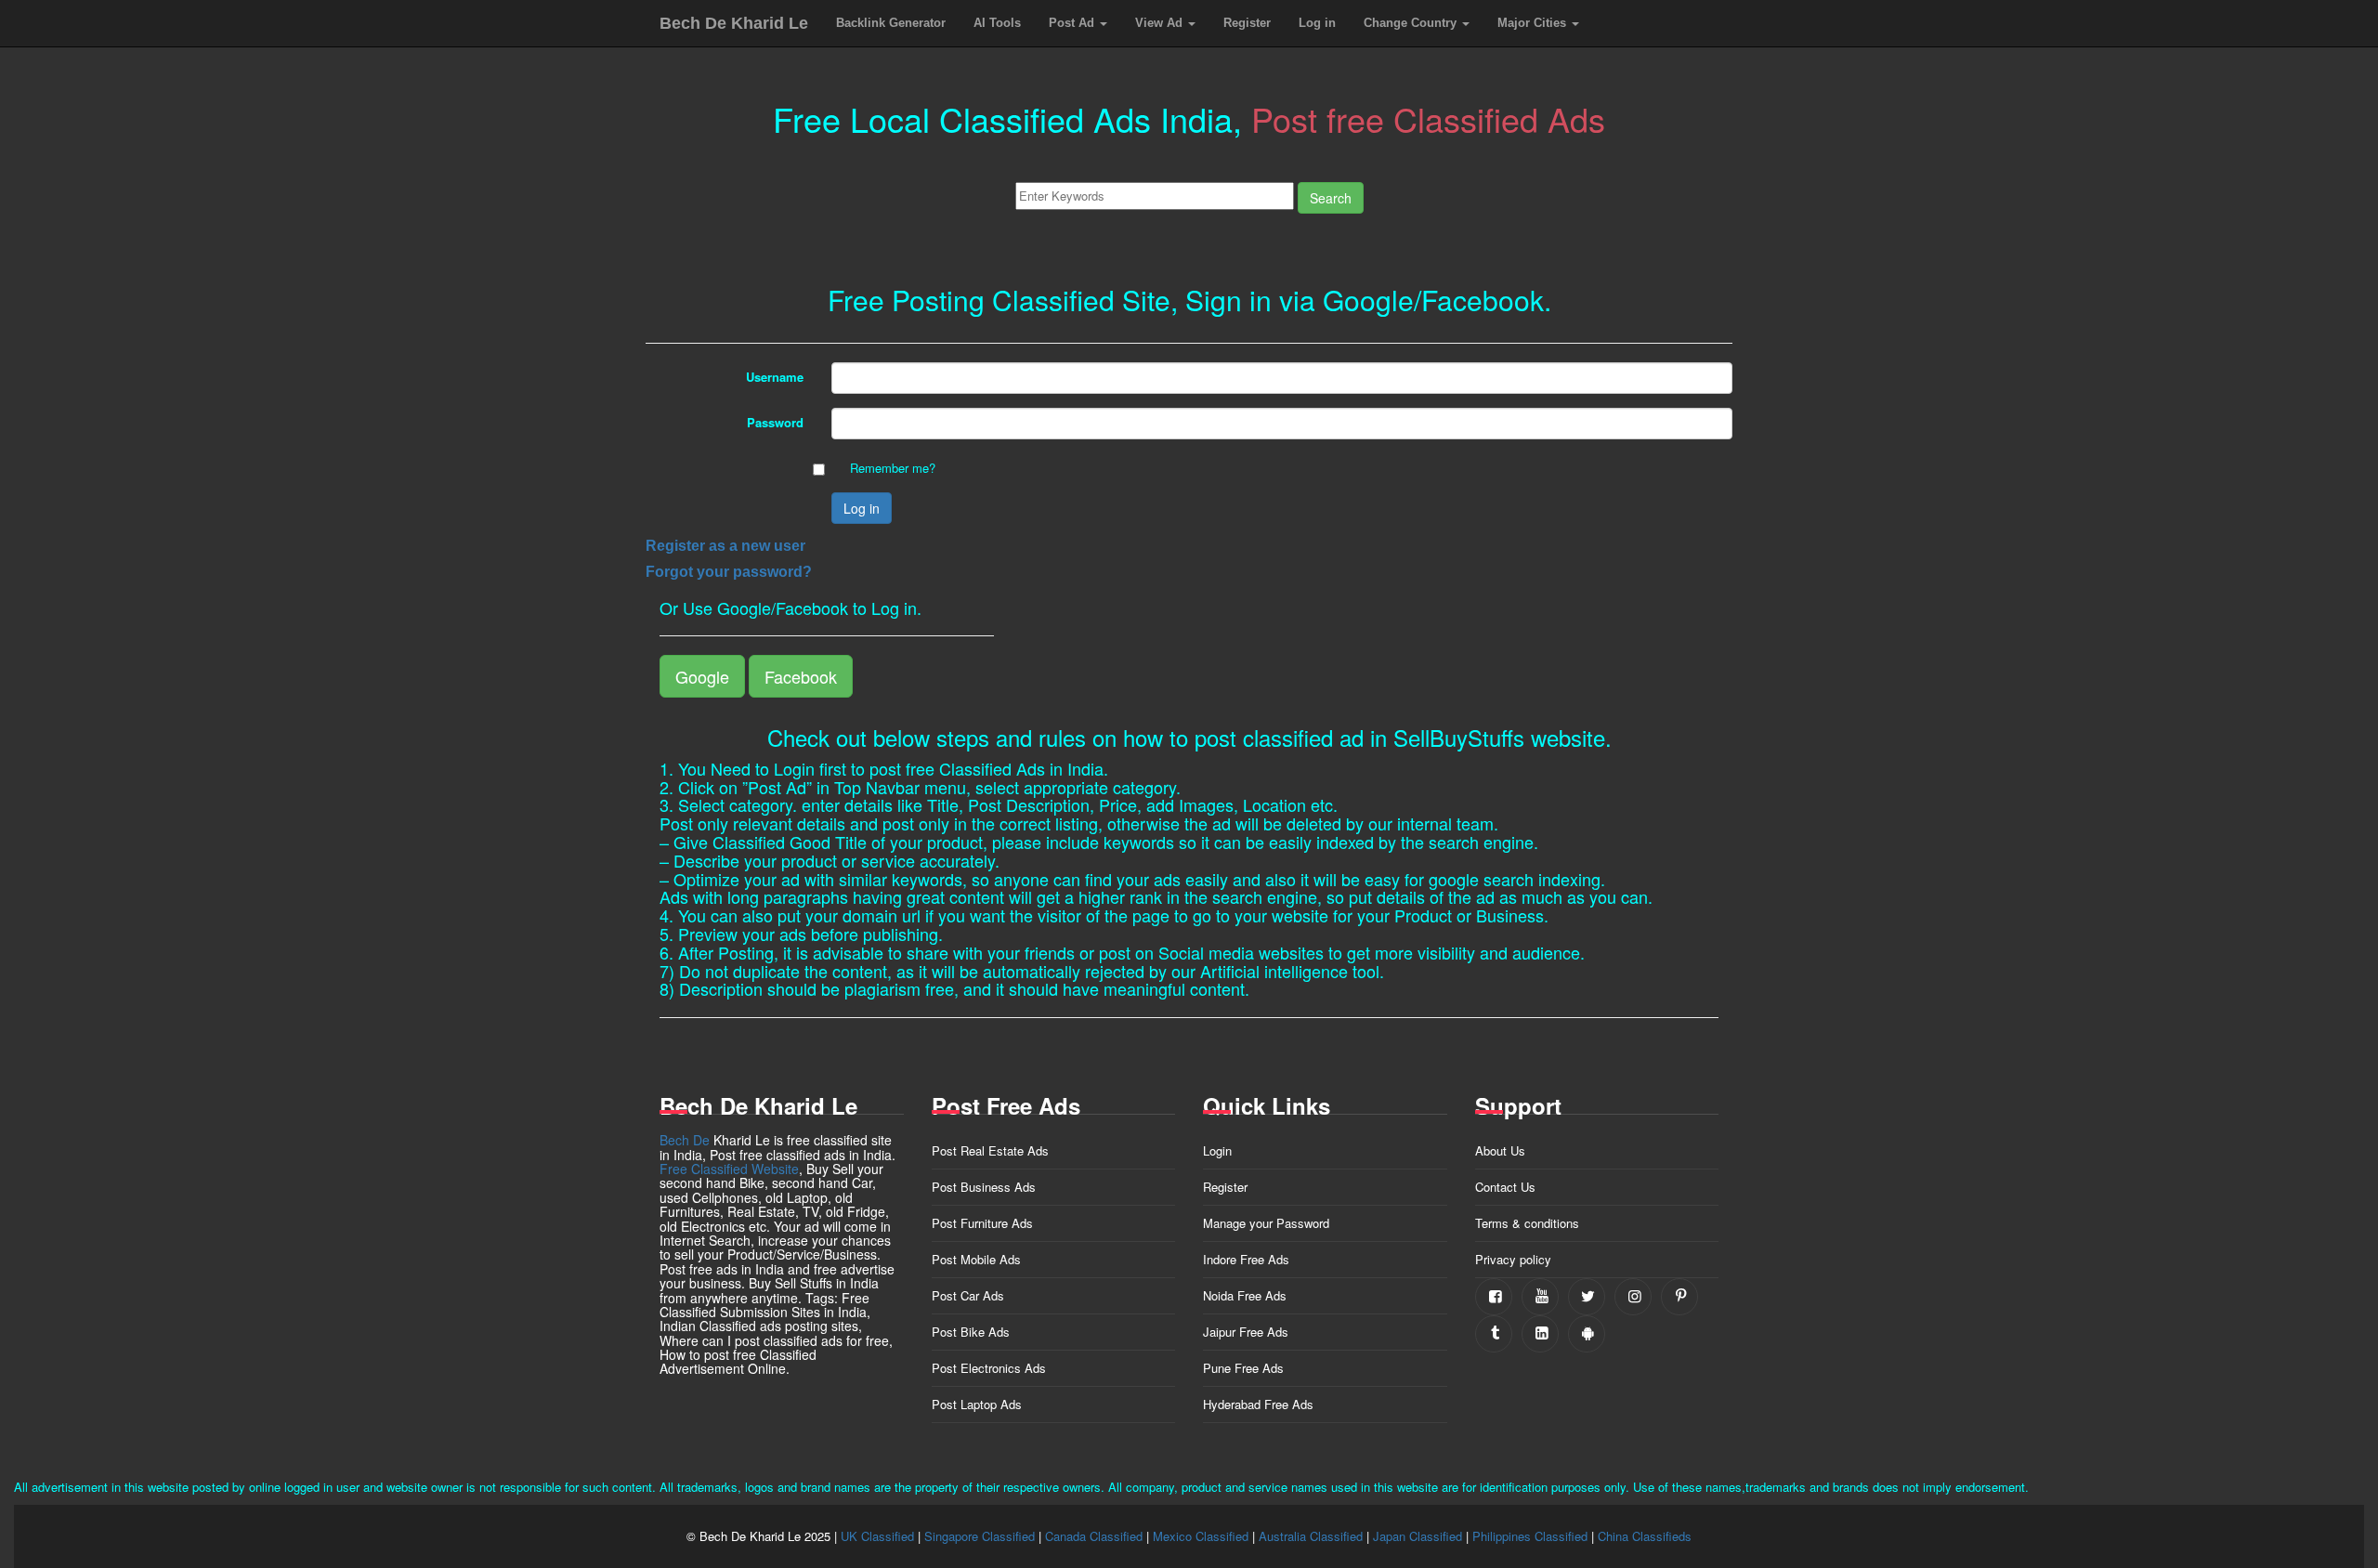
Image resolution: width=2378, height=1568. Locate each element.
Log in (1317, 23)
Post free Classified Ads (1428, 118)
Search (1331, 198)
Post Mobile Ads (976, 1259)
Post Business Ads (984, 1187)
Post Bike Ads (971, 1332)
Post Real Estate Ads (990, 1150)
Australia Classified (1311, 1536)
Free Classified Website (729, 1169)
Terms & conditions (1527, 1223)
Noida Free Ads (1245, 1295)
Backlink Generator (891, 23)
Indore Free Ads (1246, 1259)
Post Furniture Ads (982, 1223)
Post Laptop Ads (977, 1404)
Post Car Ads (968, 1295)
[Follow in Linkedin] (1540, 1334)
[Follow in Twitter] (1587, 1297)
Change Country (1412, 23)
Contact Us (1505, 1187)
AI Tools (997, 23)
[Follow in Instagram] (1633, 1297)
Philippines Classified (1530, 1536)
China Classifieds (1645, 1536)
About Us (1500, 1150)
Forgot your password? (729, 572)
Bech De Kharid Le (734, 23)
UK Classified (877, 1536)
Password (775, 422)
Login (1217, 1150)
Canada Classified (1094, 1536)
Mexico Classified (1201, 1536)
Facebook (801, 676)
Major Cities (1534, 23)
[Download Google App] (1587, 1334)
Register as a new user (725, 546)
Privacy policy (1513, 1259)
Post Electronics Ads (989, 1368)
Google (702, 676)
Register (1247, 23)
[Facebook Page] (1494, 1297)
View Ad (1161, 23)
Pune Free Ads (1243, 1368)
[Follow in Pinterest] (1679, 1297)
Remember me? (893, 468)
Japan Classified (1418, 1536)
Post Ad (1073, 23)
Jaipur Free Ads (1246, 1332)
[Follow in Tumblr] (1494, 1334)
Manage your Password (1266, 1223)
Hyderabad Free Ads (1258, 1404)
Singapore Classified (980, 1536)
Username (775, 377)
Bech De (685, 1140)
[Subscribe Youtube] (1540, 1297)
